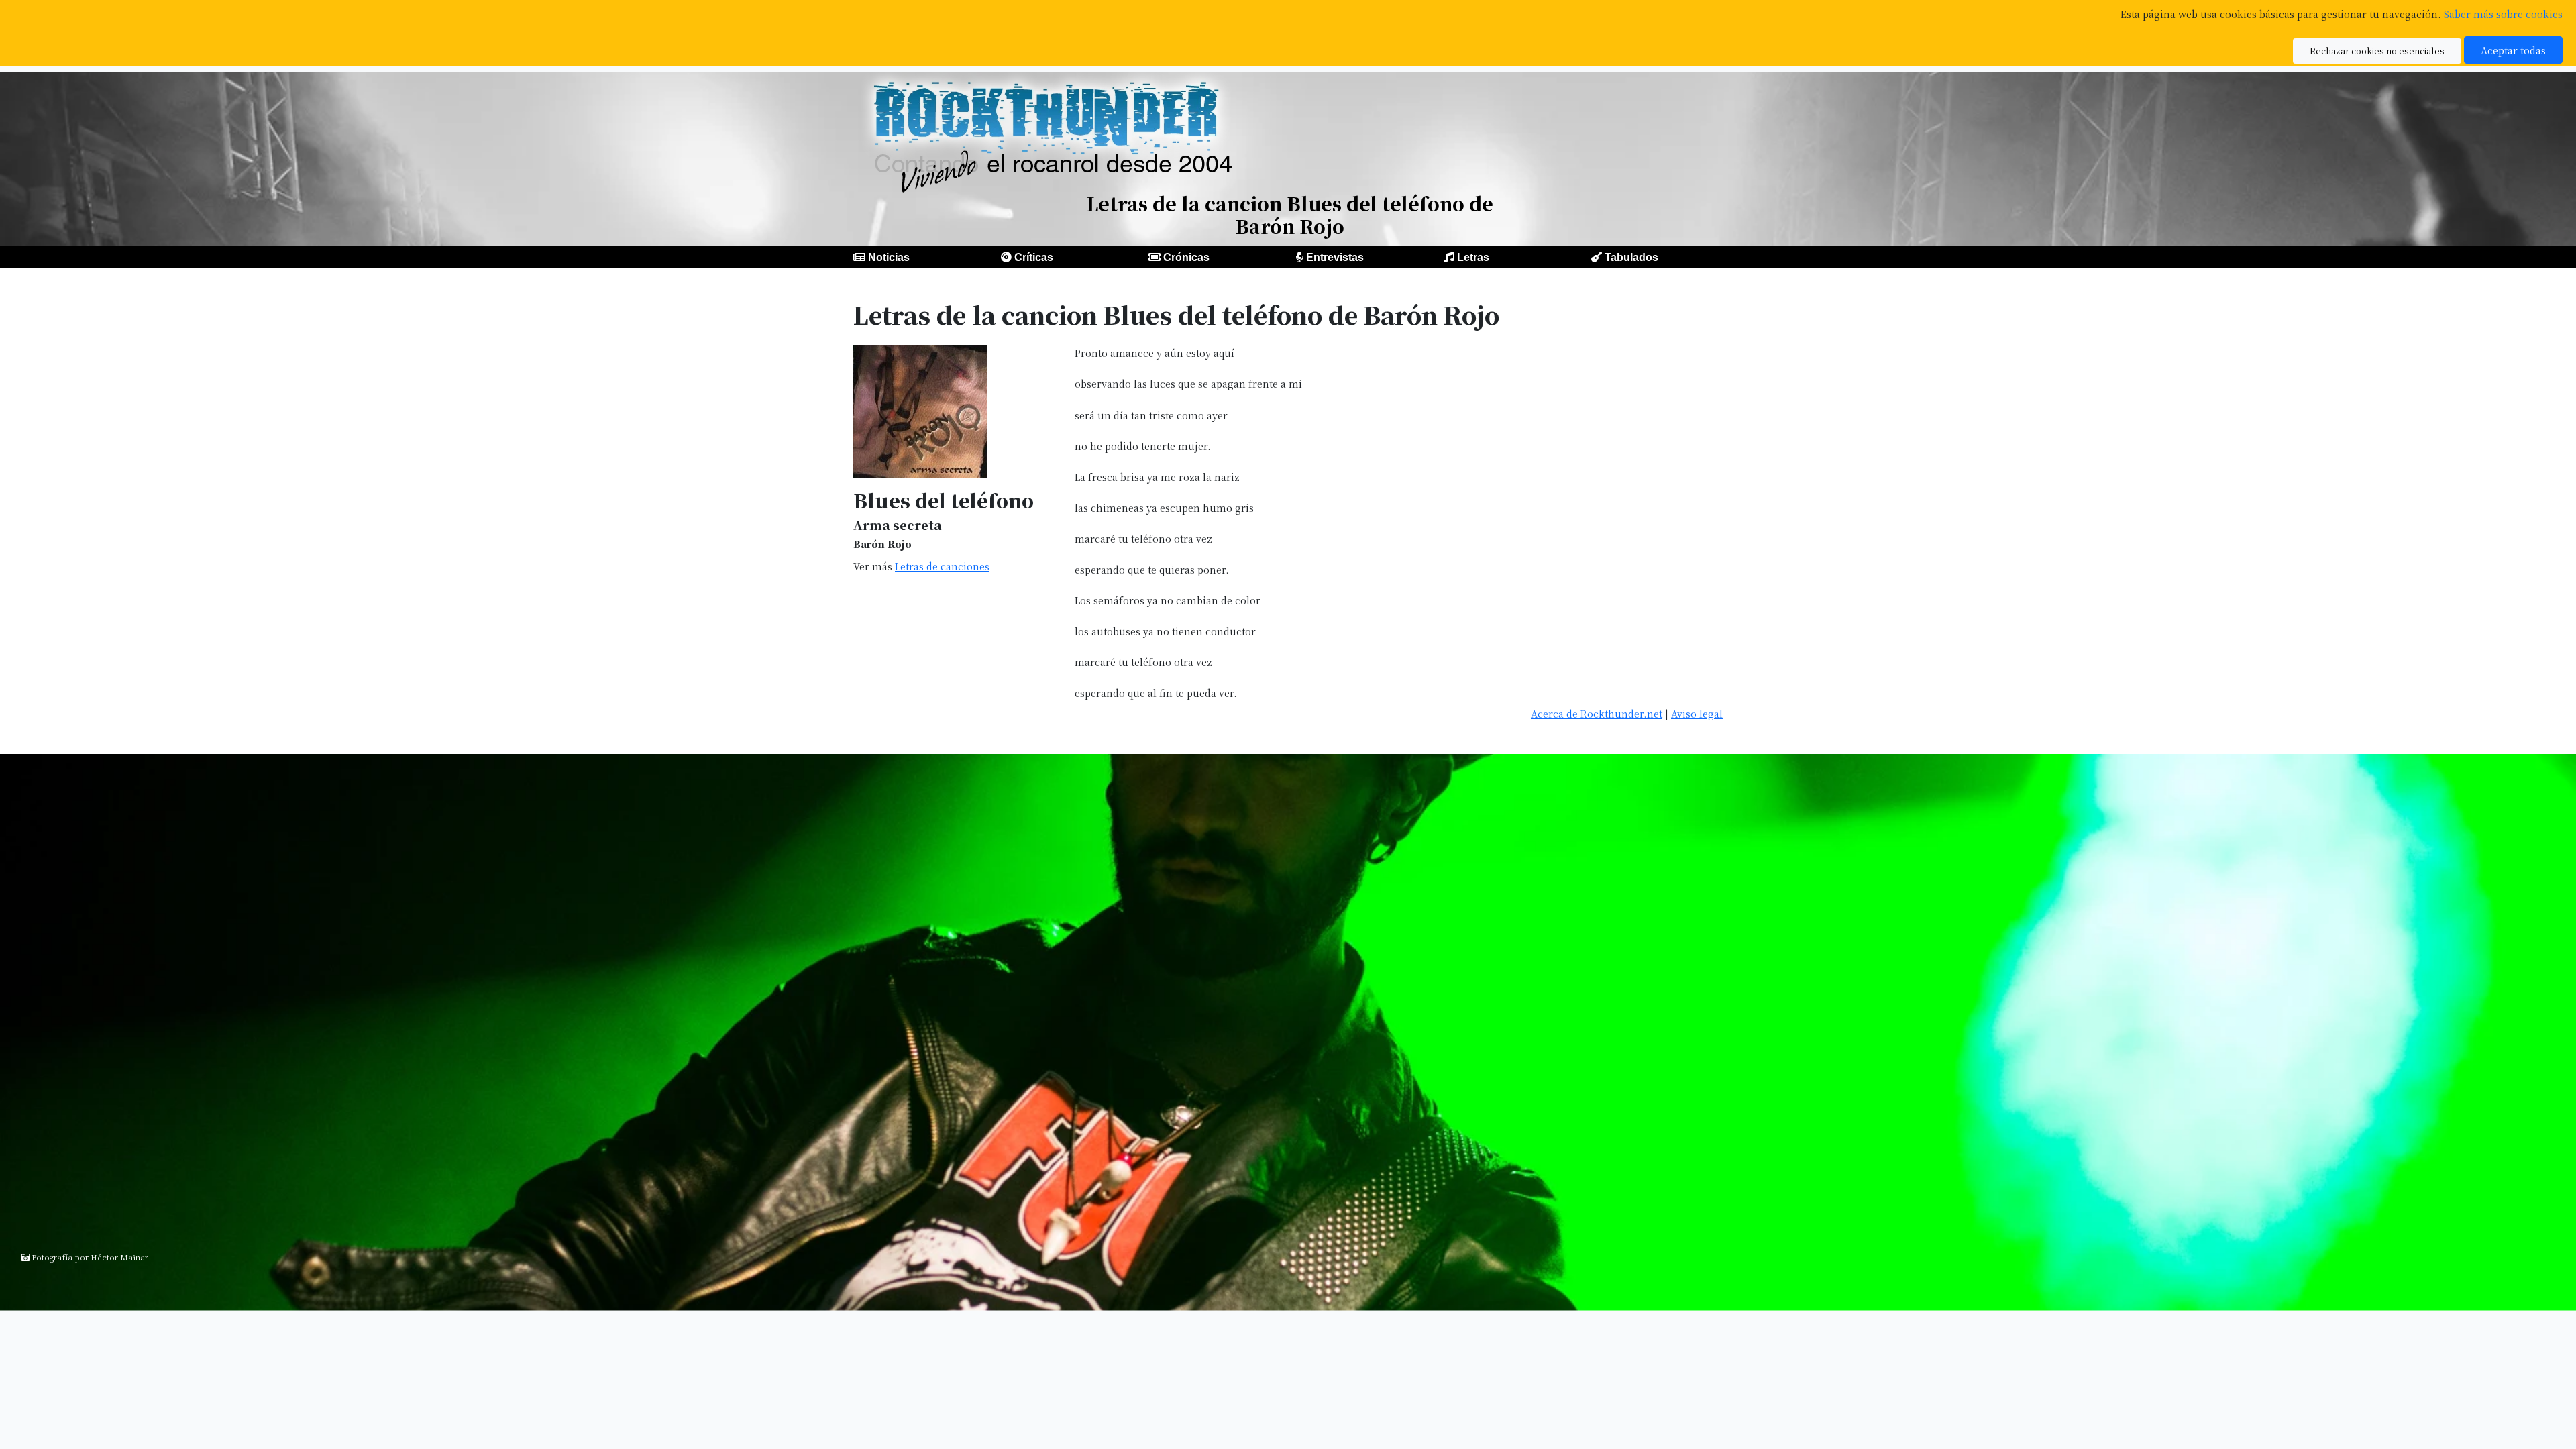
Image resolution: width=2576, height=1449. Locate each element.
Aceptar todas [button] (2513, 50)
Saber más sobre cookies (2503, 14)
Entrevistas (1335, 257)
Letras (1473, 257)
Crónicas (1186, 257)
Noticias (889, 257)
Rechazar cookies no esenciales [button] (2377, 51)
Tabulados (1631, 257)
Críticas (1034, 257)
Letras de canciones (942, 566)
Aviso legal (1697, 713)
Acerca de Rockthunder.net (1597, 713)
